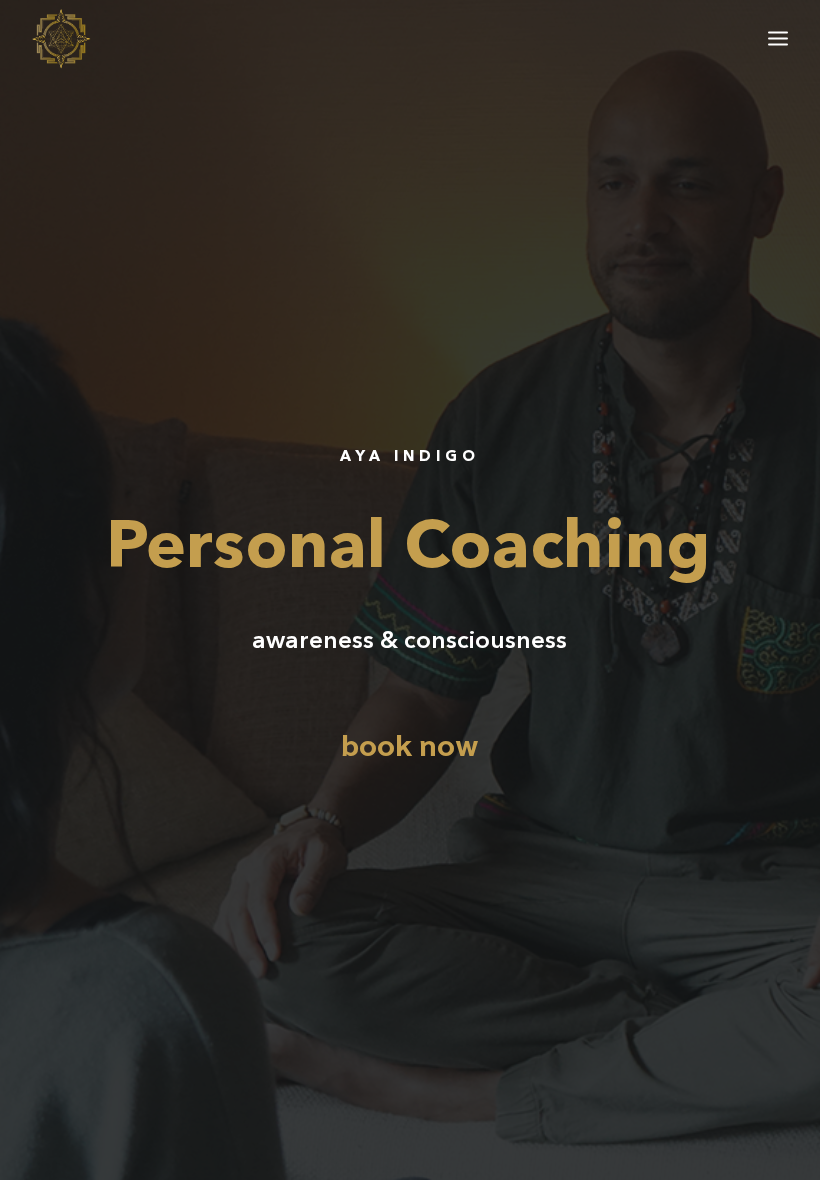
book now (410, 748)
